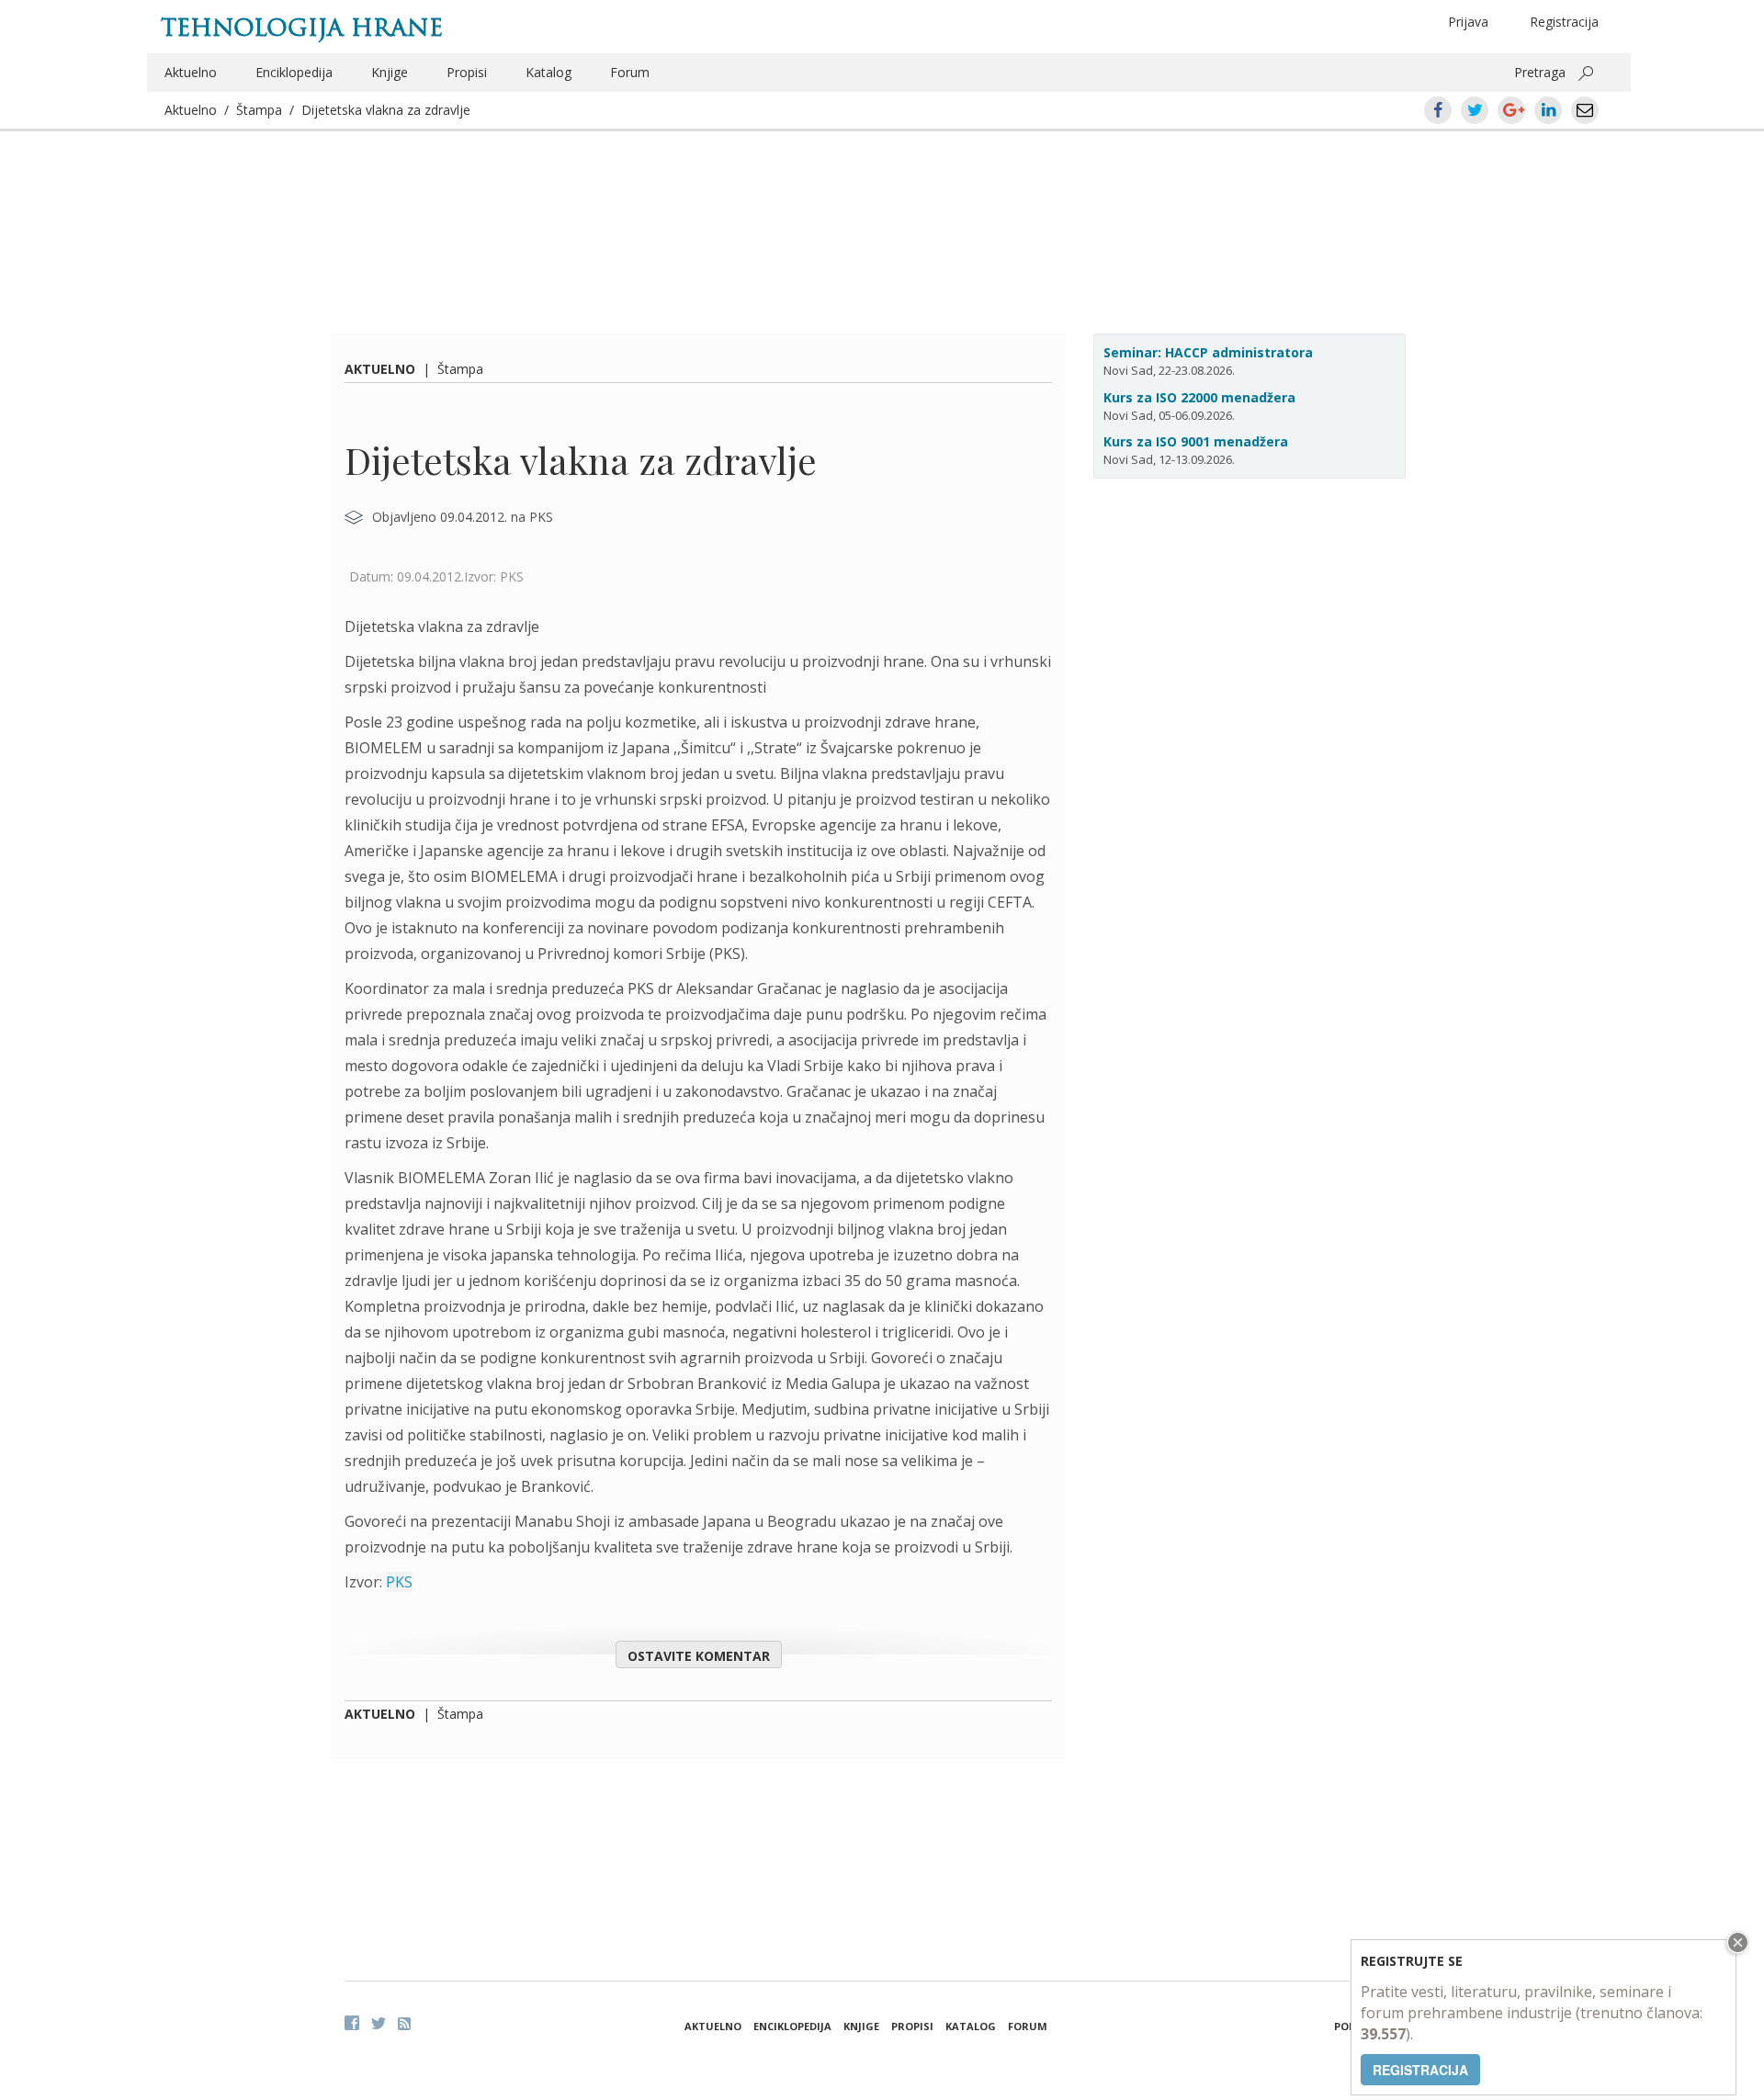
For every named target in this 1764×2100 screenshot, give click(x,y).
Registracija (1564, 22)
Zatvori (1736, 1942)
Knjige (390, 72)
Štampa (259, 110)
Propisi (467, 72)
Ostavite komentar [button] (699, 1656)
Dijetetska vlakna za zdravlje (386, 110)
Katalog (548, 72)
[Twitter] (379, 2023)
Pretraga (1540, 72)
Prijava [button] (1468, 22)
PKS (399, 1582)
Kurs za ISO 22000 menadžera (1199, 397)
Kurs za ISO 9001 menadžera (1196, 441)
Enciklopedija (294, 72)
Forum (630, 72)
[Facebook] (352, 2023)
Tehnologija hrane (302, 28)
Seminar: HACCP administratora (1208, 352)
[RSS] (404, 2024)
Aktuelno (191, 72)
